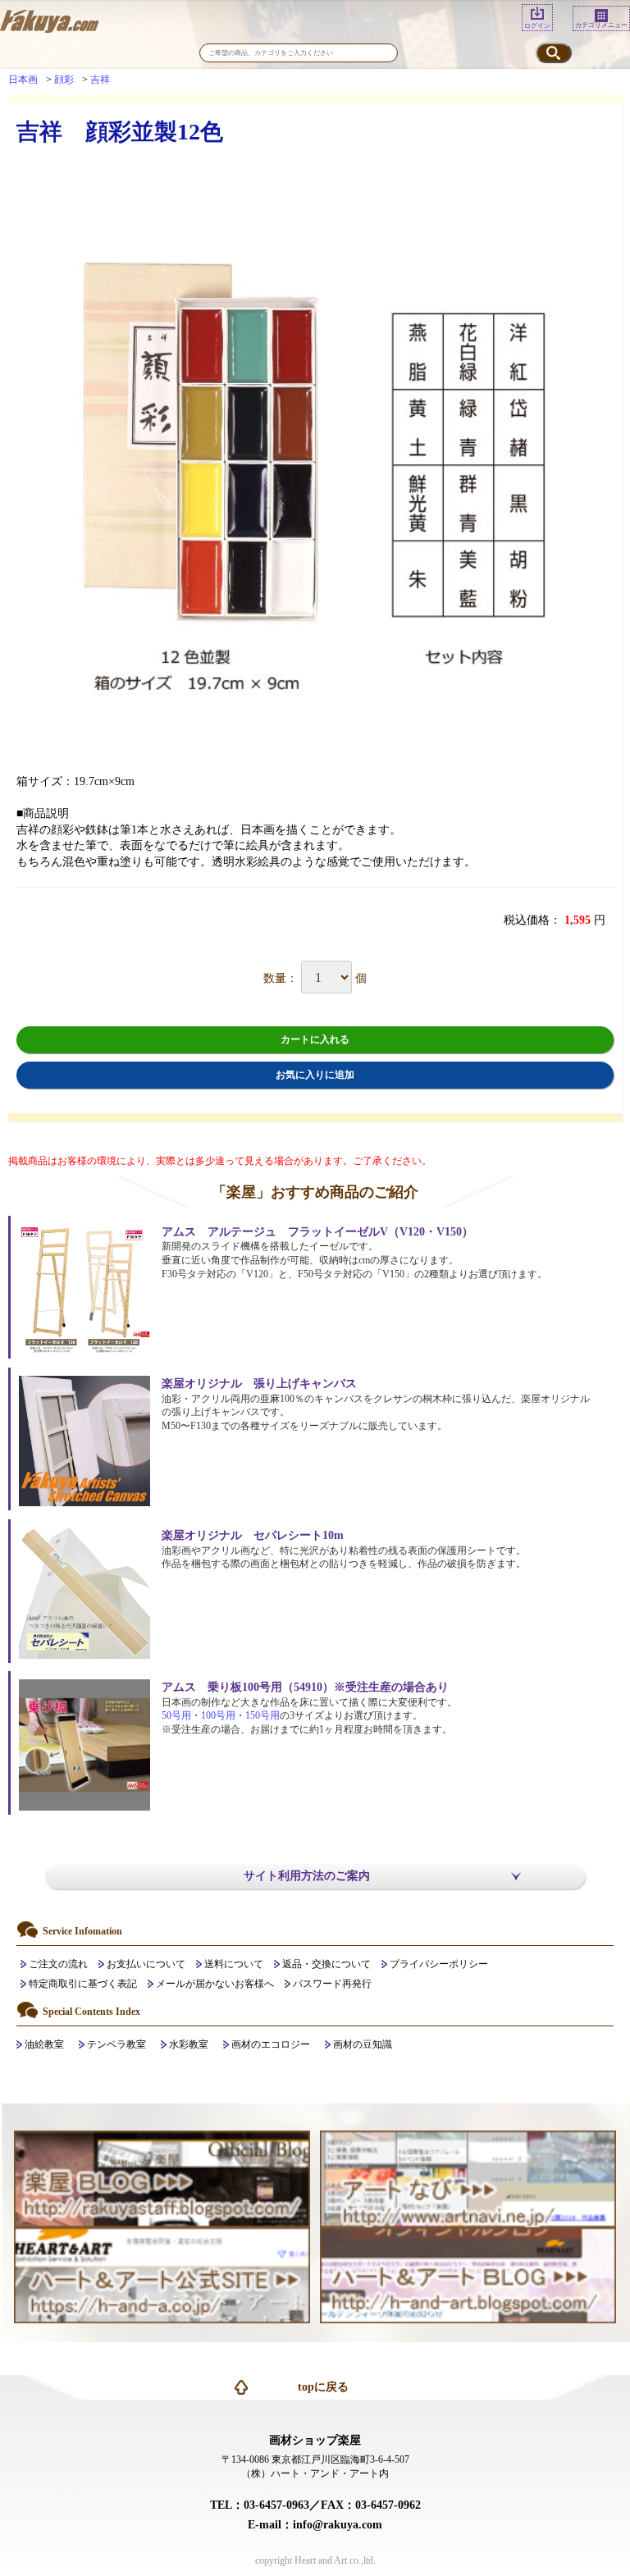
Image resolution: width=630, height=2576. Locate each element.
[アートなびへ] (468, 2178)
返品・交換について (326, 1964)
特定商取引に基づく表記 (83, 1984)
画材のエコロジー (271, 2044)
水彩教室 (189, 2044)
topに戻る (323, 2387)
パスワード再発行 (332, 1984)
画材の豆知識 (363, 2044)
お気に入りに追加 (315, 1075)
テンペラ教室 (116, 2044)
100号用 (218, 1715)
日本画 (23, 80)
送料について (234, 1964)
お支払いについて (146, 1964)
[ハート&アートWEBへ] (162, 2275)
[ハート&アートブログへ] (468, 2275)
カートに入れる (315, 1039)
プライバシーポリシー (439, 1964)
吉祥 (100, 80)
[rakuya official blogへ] (162, 2178)
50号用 (176, 1715)
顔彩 (64, 80)
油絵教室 (44, 2044)
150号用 (262, 1715)
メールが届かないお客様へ (215, 1984)
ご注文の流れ (58, 1964)
